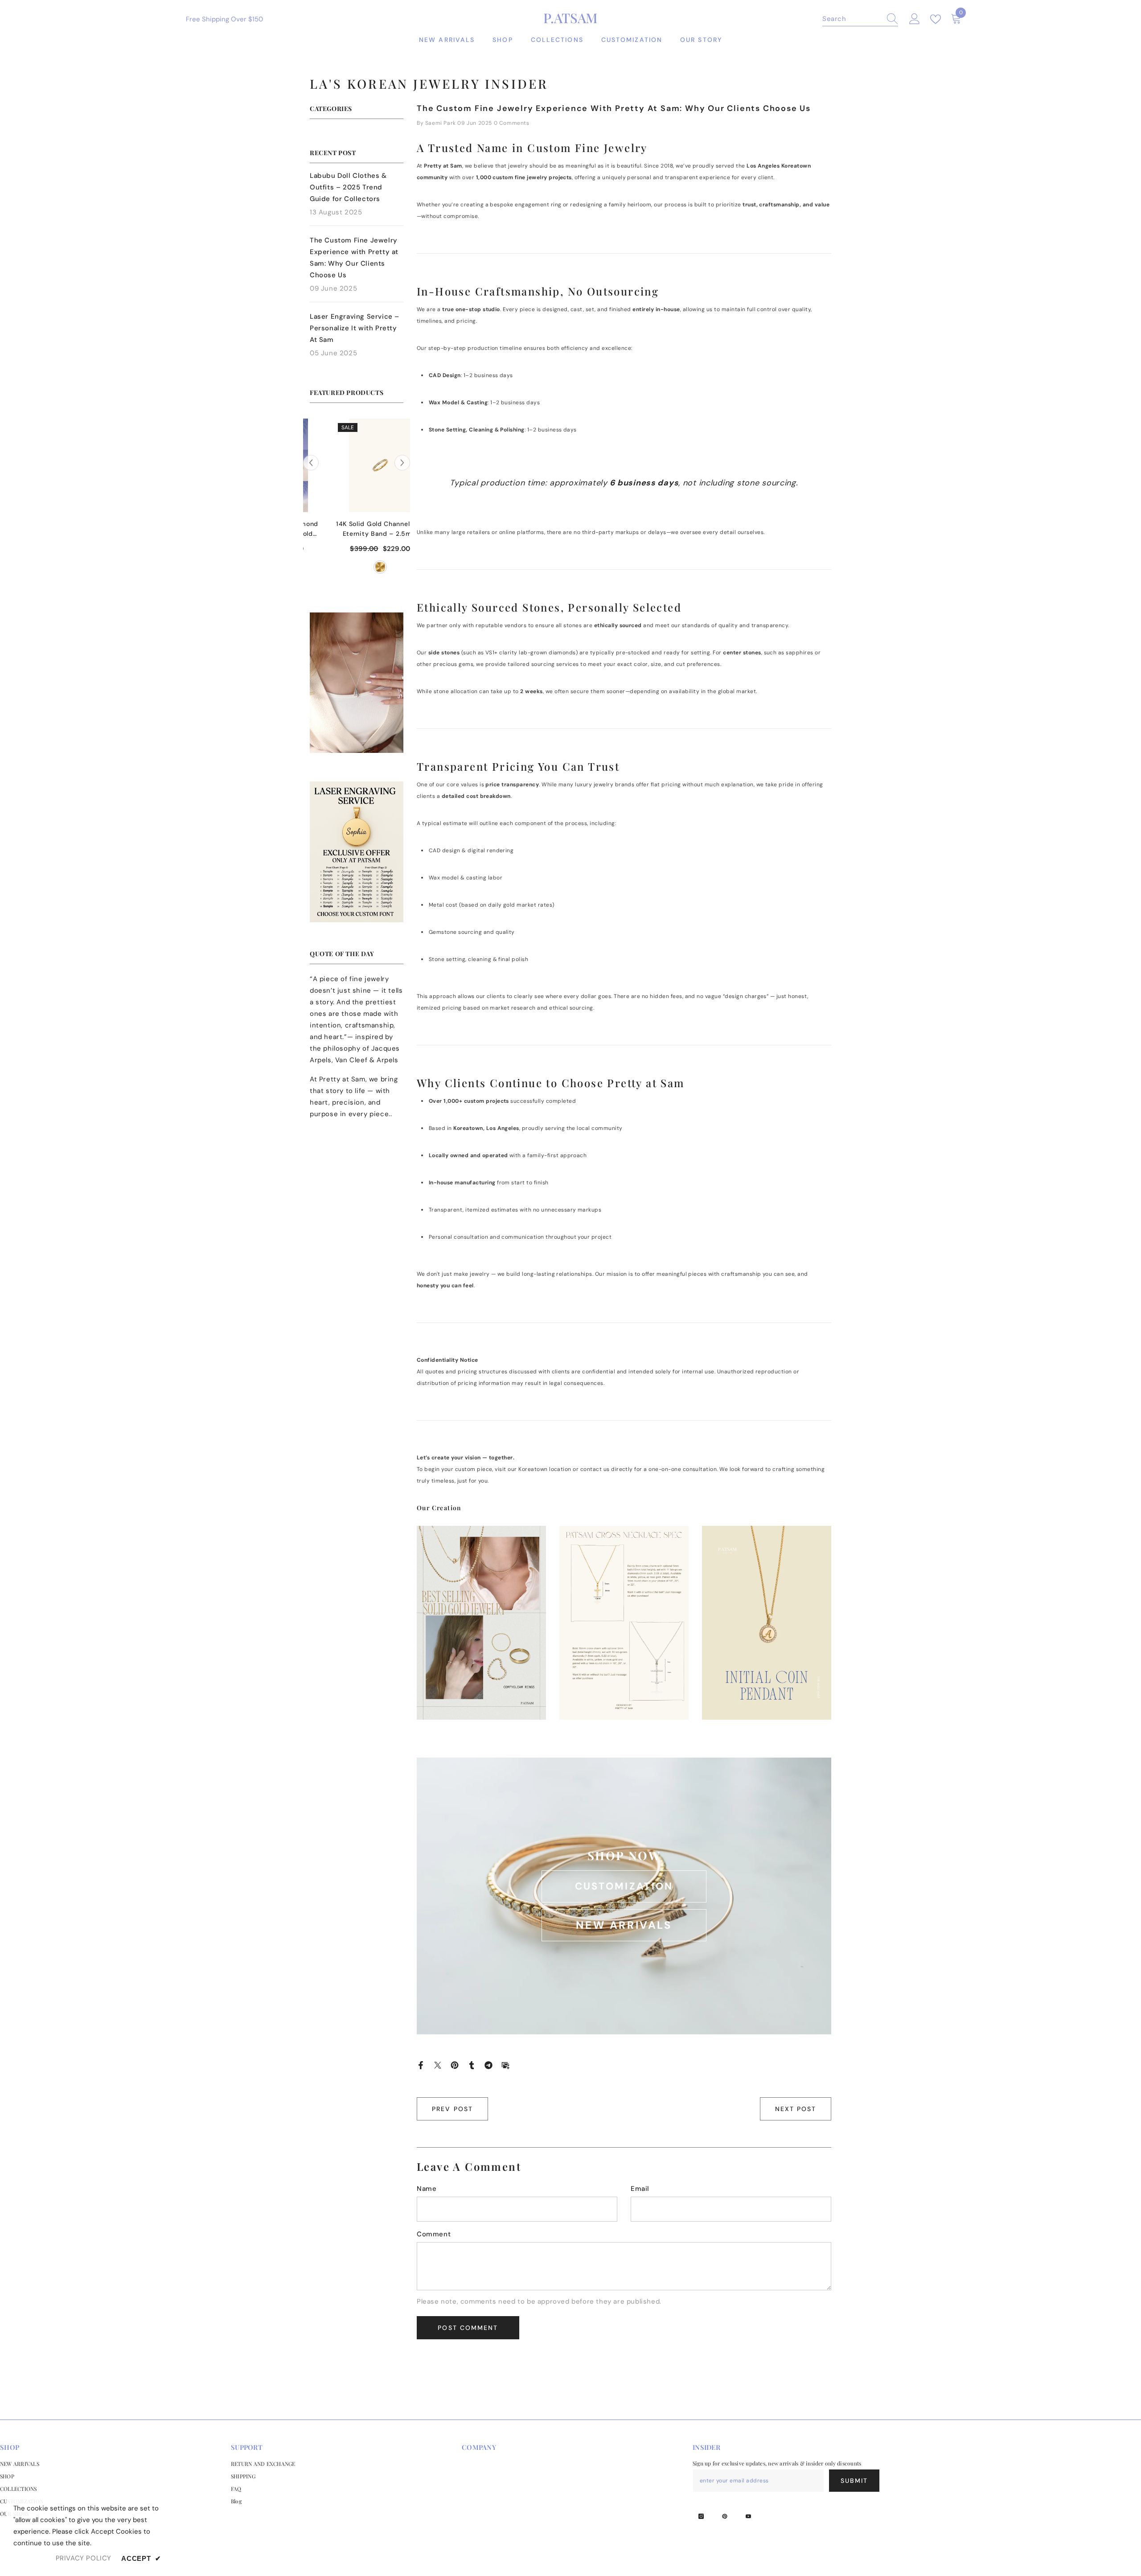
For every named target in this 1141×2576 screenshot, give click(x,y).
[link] (357, 683)
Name (427, 2189)
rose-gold (372, 567)
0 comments (512, 123)
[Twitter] (438, 2065)
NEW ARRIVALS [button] (624, 1925)
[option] (357, 501)
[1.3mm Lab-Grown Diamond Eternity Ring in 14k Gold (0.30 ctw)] (357, 465)
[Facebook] (421, 2065)
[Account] (915, 19)
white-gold (357, 567)
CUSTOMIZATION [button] (624, 1886)
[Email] (505, 2065)
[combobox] (852, 19)
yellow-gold (341, 567)
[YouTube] (748, 2516)
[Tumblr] (472, 2065)
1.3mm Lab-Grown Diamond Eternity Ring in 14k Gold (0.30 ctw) (357, 529)
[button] (402, 463)
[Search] (860, 19)
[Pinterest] (455, 2065)
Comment (434, 2234)
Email (640, 2189)
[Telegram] (488, 2065)
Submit (854, 2481)
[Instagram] (701, 2516)
